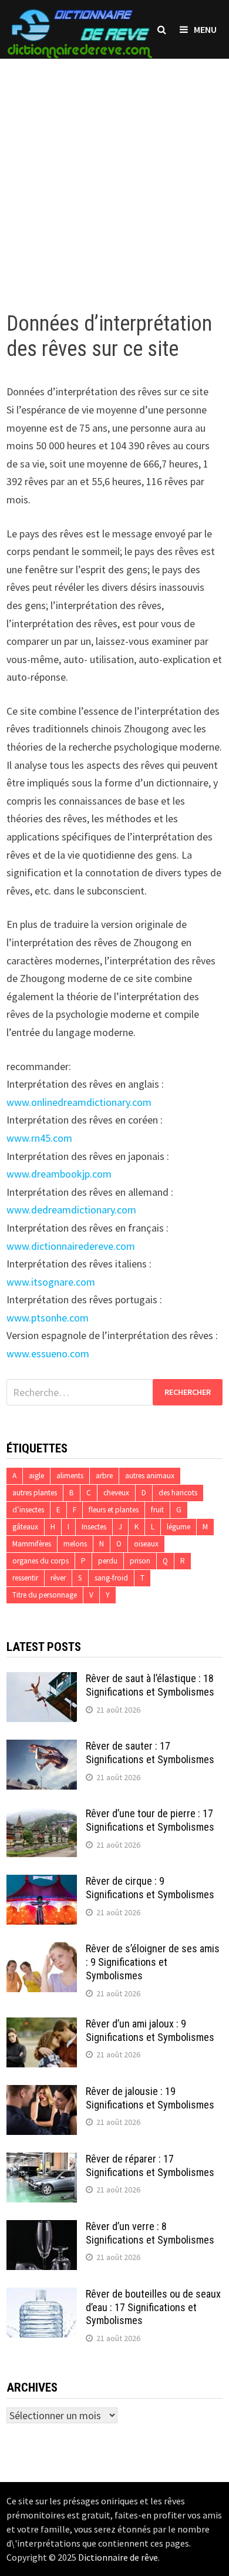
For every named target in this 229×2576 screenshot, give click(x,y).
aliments (70, 1476)
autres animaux (150, 1476)
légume (179, 1527)
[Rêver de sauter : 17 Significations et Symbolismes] (42, 1748)
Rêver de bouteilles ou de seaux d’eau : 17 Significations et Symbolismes (153, 2307)
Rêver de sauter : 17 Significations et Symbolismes (150, 1753)
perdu (108, 1561)
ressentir (25, 1578)
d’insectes (28, 1510)
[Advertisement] (114, 173)
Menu (205, 29)
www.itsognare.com (51, 1282)
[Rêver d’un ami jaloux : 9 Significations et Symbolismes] (42, 2025)
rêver (58, 1578)
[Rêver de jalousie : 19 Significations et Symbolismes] (42, 2093)
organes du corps (41, 1561)
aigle (36, 1476)
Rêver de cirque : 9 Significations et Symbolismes (150, 1888)
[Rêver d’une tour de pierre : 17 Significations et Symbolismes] (42, 1815)
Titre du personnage (45, 1595)
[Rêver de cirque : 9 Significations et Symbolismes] (42, 1883)
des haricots (178, 1493)
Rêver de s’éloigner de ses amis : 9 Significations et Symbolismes (153, 1962)
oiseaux (146, 1544)
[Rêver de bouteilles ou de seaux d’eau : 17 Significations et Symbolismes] (42, 2296)
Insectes (94, 1527)
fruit (157, 1510)
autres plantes (35, 1493)
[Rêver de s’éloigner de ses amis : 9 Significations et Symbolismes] (42, 1950)
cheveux (116, 1493)
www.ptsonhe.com (48, 1318)
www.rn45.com (39, 1138)
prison (140, 1561)
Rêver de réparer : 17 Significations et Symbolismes (150, 2165)
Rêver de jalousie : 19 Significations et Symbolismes (150, 2098)
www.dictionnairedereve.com (71, 1246)
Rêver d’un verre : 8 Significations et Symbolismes (150, 2233)
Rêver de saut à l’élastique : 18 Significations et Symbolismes (150, 1685)
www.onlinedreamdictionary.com (79, 1102)
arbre (104, 1476)
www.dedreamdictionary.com (71, 1210)
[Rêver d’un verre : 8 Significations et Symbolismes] (42, 2228)
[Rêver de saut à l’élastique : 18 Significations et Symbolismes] (42, 1680)
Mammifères (32, 1544)
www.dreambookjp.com (59, 1174)
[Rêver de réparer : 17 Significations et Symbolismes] (42, 2160)
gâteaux (25, 1527)
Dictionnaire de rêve (118, 2557)
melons (75, 1544)
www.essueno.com (48, 1353)
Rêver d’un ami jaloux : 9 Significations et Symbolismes (150, 2030)
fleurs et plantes (114, 1510)
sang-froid (111, 1578)
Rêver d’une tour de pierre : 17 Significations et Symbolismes (150, 1820)
